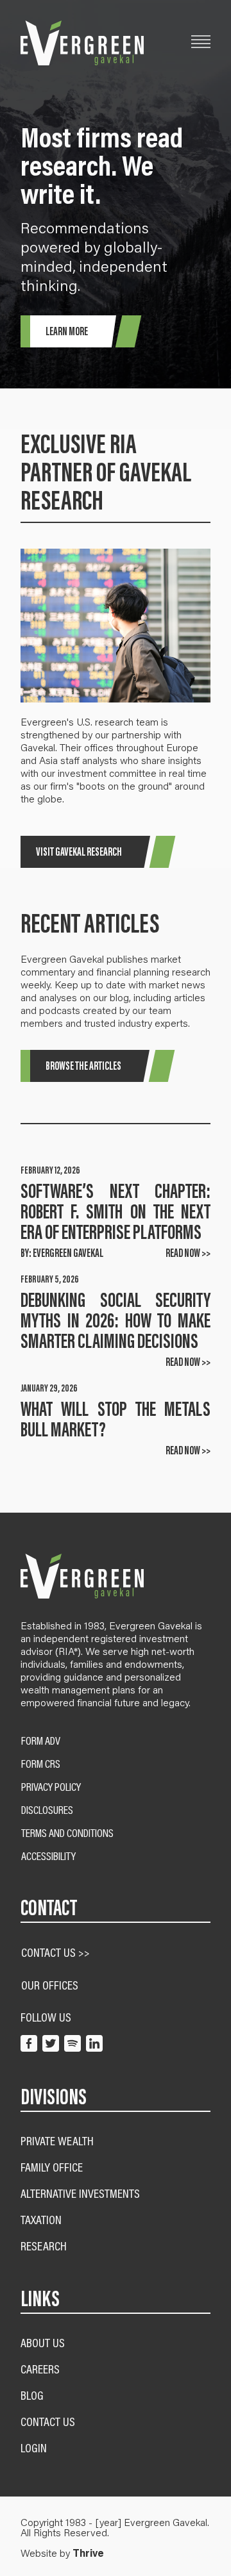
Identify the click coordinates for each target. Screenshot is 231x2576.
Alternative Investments (80, 2193)
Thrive (88, 2553)
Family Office (52, 2167)
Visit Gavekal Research (79, 852)
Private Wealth (57, 2140)
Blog (32, 2395)
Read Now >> (188, 1253)
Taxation (41, 2219)
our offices (50, 1985)
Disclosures (47, 1810)
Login (34, 2447)
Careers (40, 2369)
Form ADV (41, 1741)
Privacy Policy (51, 1787)
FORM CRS (41, 1764)
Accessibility (48, 1856)
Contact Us (48, 2421)
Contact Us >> (56, 1952)
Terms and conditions (67, 1833)
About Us (43, 2342)
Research (44, 2246)
